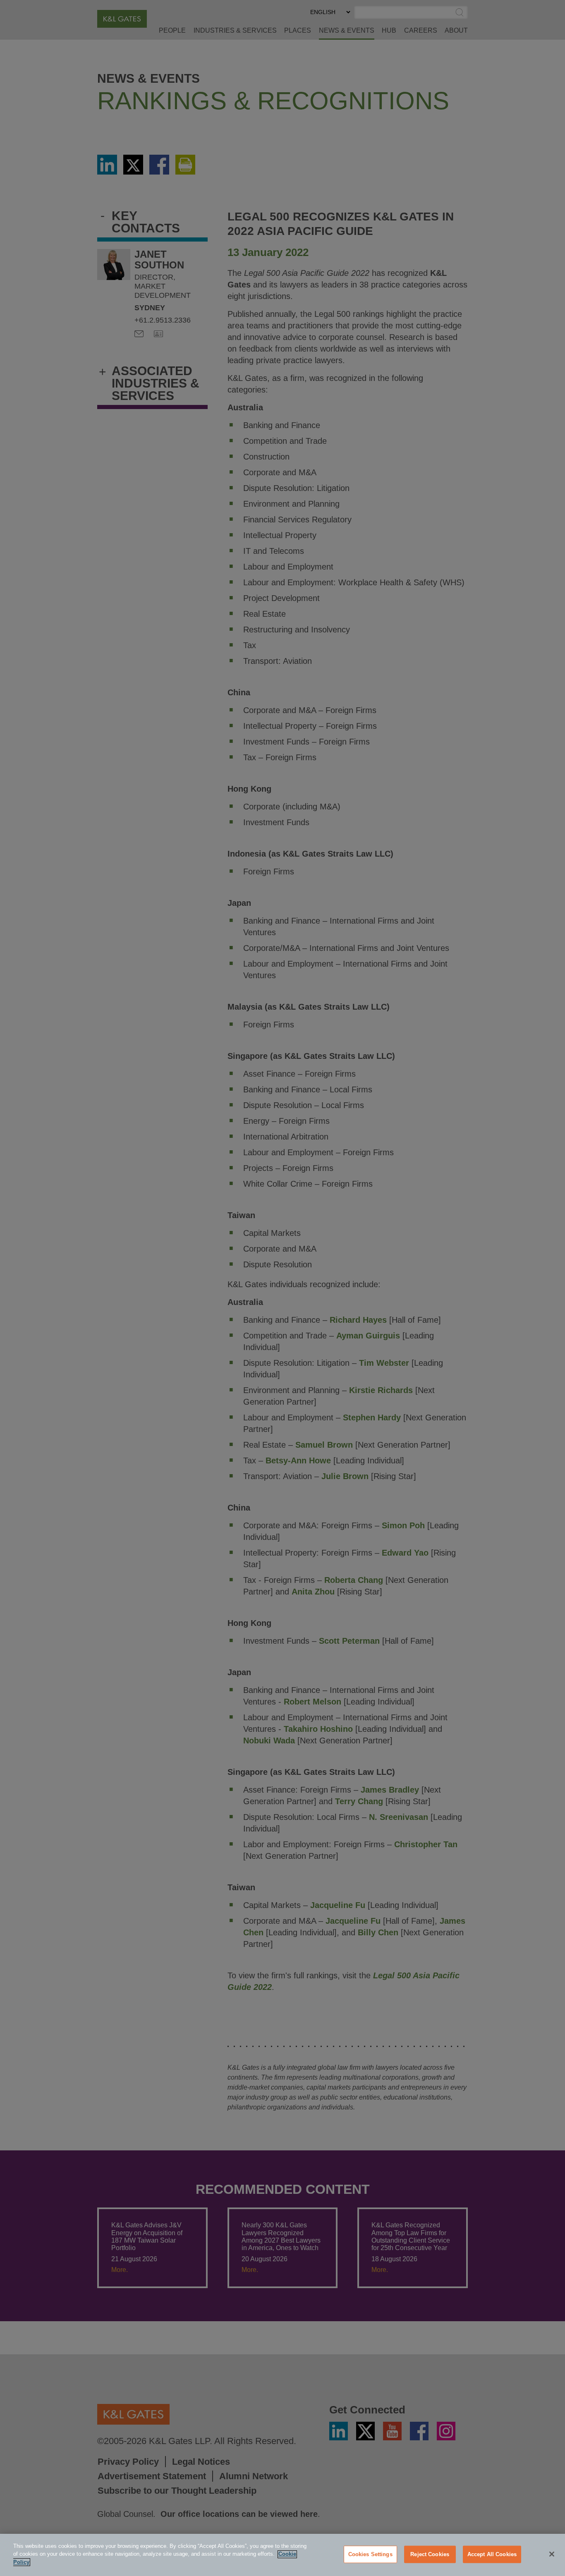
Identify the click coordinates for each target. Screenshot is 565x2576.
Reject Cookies (430, 2554)
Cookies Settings (370, 2554)
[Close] (552, 2554)
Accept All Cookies (492, 2554)
